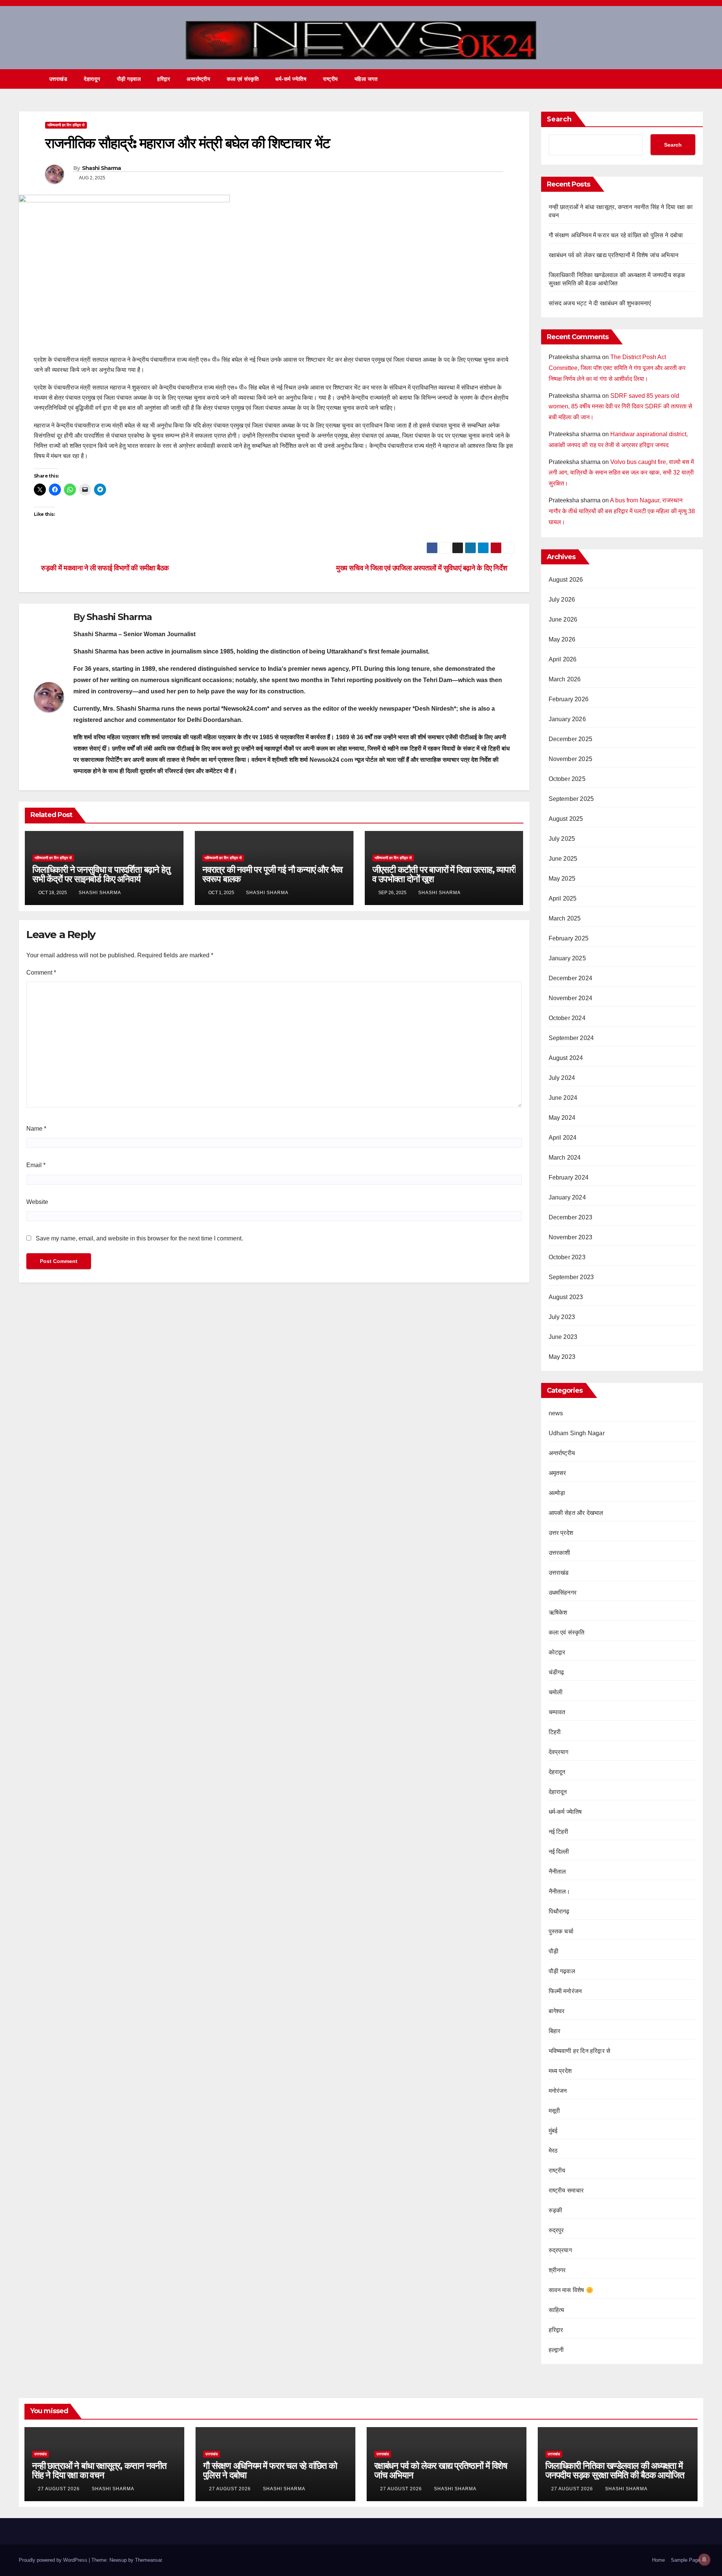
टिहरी (555, 1732)
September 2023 (571, 1277)
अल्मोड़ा (557, 1493)
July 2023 (562, 1317)
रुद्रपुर (556, 2230)
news (556, 1413)
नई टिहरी (559, 1832)
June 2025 (563, 859)
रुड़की (556, 2210)
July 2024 (562, 1078)
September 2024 (571, 1038)
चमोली (556, 1692)
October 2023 (567, 1257)
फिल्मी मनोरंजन (565, 1991)
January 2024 (567, 1197)
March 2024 (565, 1158)
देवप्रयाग (559, 1752)
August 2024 (566, 1058)
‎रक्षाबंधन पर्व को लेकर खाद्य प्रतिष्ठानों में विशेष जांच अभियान (614, 255)
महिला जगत (366, 79)
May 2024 (562, 1118)
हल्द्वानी (556, 2350)
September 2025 (571, 799)
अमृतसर (557, 1473)
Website (37, 1202)
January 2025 (567, 958)
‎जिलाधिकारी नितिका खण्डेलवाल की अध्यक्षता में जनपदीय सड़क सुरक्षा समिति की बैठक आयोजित (615, 2470)
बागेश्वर (557, 2011)
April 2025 (563, 898)
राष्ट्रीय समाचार (566, 2190)
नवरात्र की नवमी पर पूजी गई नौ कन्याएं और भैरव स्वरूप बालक (272, 874)
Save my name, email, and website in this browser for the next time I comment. (139, 1238)
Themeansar (148, 2560)
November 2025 (571, 759)
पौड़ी (554, 1951)
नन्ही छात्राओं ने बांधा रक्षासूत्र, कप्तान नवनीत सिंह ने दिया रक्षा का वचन (99, 2470)
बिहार (555, 2031)
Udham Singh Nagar (577, 1433)
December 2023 (571, 1217)
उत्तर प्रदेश (561, 1533)
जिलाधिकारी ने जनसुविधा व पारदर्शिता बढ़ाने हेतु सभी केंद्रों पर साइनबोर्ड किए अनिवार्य (101, 874)
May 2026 (562, 639)
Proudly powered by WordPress (54, 2560)
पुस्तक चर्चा (561, 1931)
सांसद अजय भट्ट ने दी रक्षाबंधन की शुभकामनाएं (600, 303)
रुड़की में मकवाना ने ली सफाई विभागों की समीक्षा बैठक (104, 568)
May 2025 (562, 879)
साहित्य (557, 2310)
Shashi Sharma (102, 168)
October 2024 (567, 1018)
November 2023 (571, 1237)
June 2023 (563, 1337)
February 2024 (569, 1177)
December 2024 (571, 978)
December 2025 (571, 739)
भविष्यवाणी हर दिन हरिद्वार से (66, 125)
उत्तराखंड (58, 79)
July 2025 (562, 839)
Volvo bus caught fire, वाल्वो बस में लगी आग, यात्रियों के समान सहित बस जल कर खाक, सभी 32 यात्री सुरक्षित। (621, 473)
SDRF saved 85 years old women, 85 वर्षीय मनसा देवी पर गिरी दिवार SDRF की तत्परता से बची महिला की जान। (620, 407)
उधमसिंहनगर (563, 1593)
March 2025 (565, 918)
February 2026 (569, 699)
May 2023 (562, 1357)
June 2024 (563, 1098)
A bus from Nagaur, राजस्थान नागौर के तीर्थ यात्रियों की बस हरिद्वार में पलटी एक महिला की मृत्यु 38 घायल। (622, 511)
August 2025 (566, 819)
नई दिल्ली (559, 1852)
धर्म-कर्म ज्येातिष (291, 79)
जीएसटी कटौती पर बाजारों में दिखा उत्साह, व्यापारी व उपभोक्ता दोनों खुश (444, 874)
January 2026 (567, 719)
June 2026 (563, 619)
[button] (684, 79)
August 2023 (566, 1297)
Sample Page (686, 2560)
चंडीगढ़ (557, 1672)
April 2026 (563, 659)
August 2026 (566, 580)
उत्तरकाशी (560, 1553)
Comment (41, 973)
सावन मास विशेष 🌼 (571, 2290)
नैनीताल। (560, 1891)
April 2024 (563, 1138)
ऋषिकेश (558, 1612)
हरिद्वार (164, 79)
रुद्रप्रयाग (560, 2250)
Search (559, 119)
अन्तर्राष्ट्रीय (198, 79)
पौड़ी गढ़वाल (129, 79)
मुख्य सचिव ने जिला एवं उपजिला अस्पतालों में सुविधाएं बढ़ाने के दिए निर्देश (422, 568)
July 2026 (562, 600)
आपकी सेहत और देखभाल (576, 1513)
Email (36, 1165)
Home (658, 2560)
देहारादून (92, 79)
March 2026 (565, 679)
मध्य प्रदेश (560, 2071)
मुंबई (553, 2131)
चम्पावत (557, 1712)
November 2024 (571, 998)
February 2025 (569, 938)
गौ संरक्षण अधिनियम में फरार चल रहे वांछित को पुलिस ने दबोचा (616, 235)
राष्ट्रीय (331, 79)
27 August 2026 (60, 2489)
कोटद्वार (557, 1652)
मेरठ (553, 2151)
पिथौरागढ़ (559, 1911)
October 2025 (567, 779)
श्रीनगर (557, 2270)
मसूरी (554, 2111)
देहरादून (557, 1772)
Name (36, 1129)
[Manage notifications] (704, 2559)
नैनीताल (557, 1872)
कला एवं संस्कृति (243, 79)
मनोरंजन (558, 2091)
